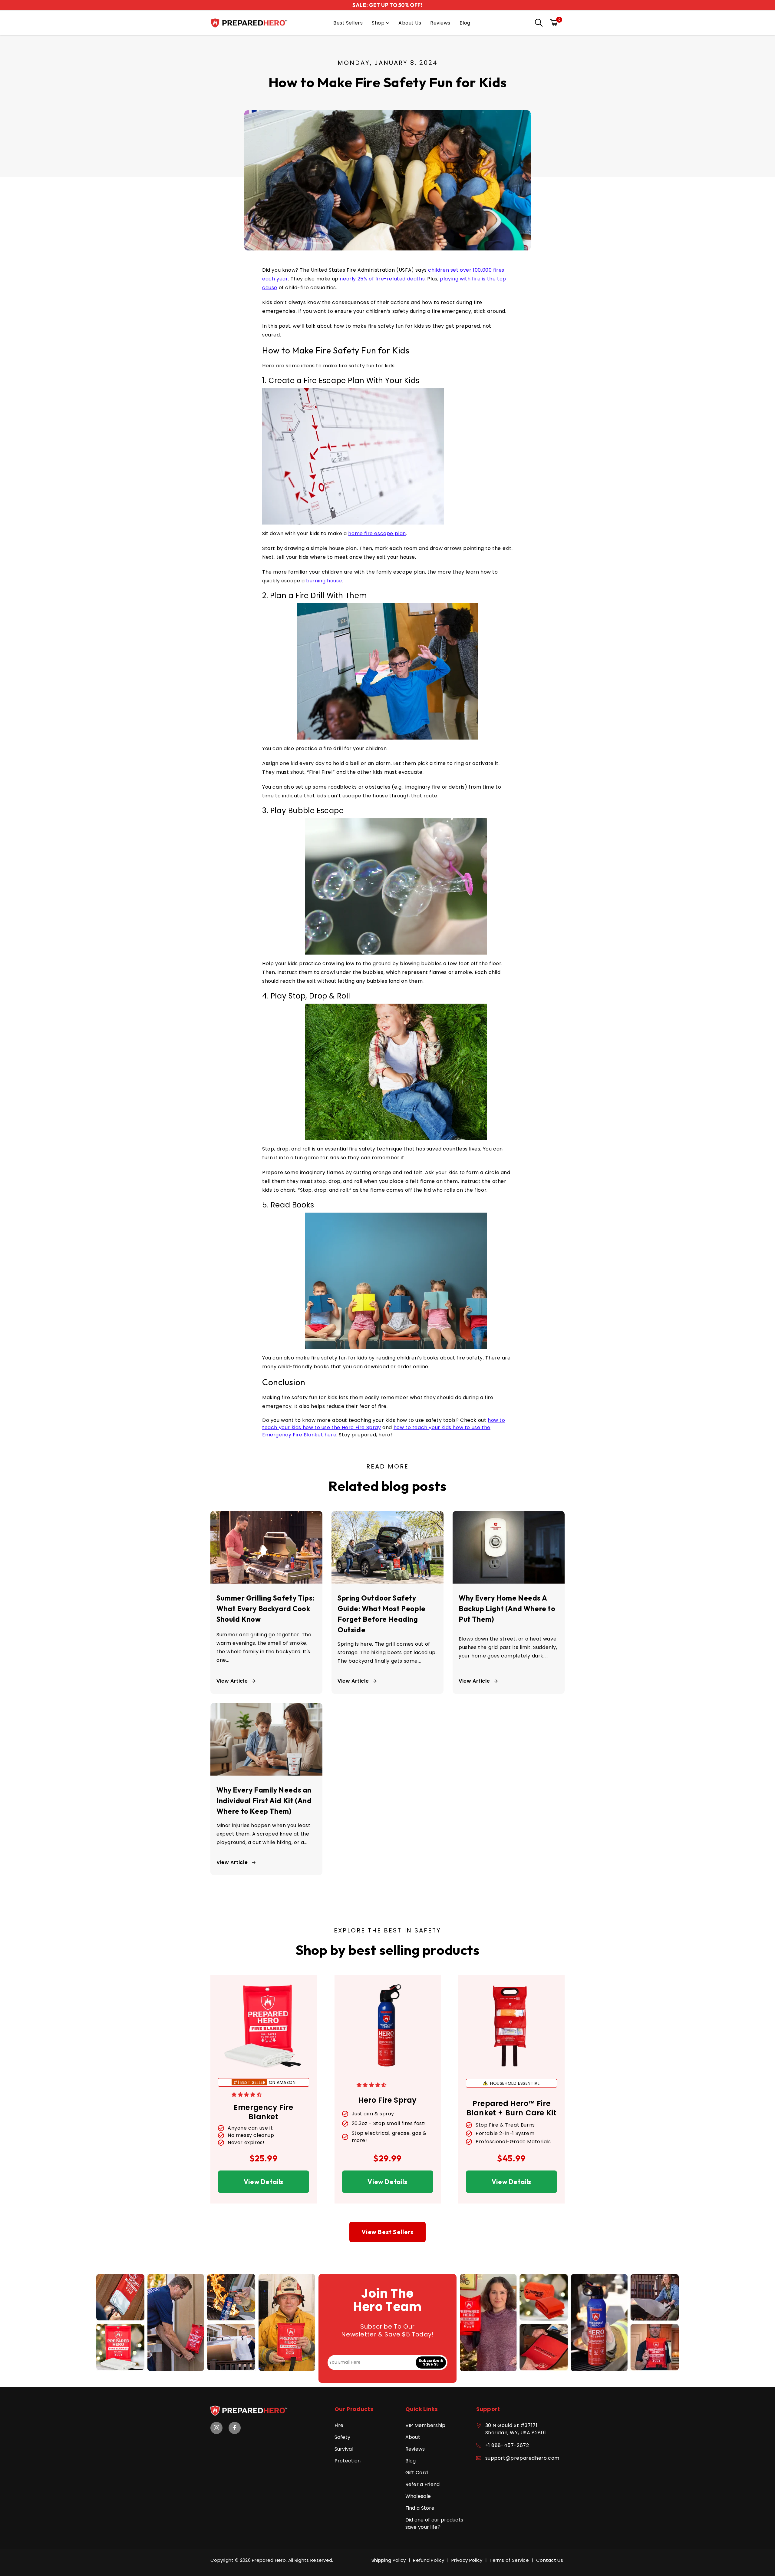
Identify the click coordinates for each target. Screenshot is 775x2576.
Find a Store (420, 2508)
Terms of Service (509, 2560)
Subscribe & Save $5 (431, 2362)
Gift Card (417, 2473)
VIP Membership (425, 2425)
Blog (465, 23)
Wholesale (418, 2496)
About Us (410, 23)
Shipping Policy (389, 2560)
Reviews (440, 23)
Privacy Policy (467, 2560)
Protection (348, 2461)
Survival (344, 2449)
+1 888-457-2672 (507, 2445)
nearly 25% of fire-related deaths (382, 279)
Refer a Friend (423, 2484)
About (413, 2437)
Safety (343, 2437)
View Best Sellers (387, 2232)
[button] (537, 23)
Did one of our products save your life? (434, 2523)
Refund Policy (429, 2560)
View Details (264, 2182)
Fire (339, 2425)
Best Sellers (348, 23)
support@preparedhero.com (522, 2458)
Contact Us (550, 2560)
